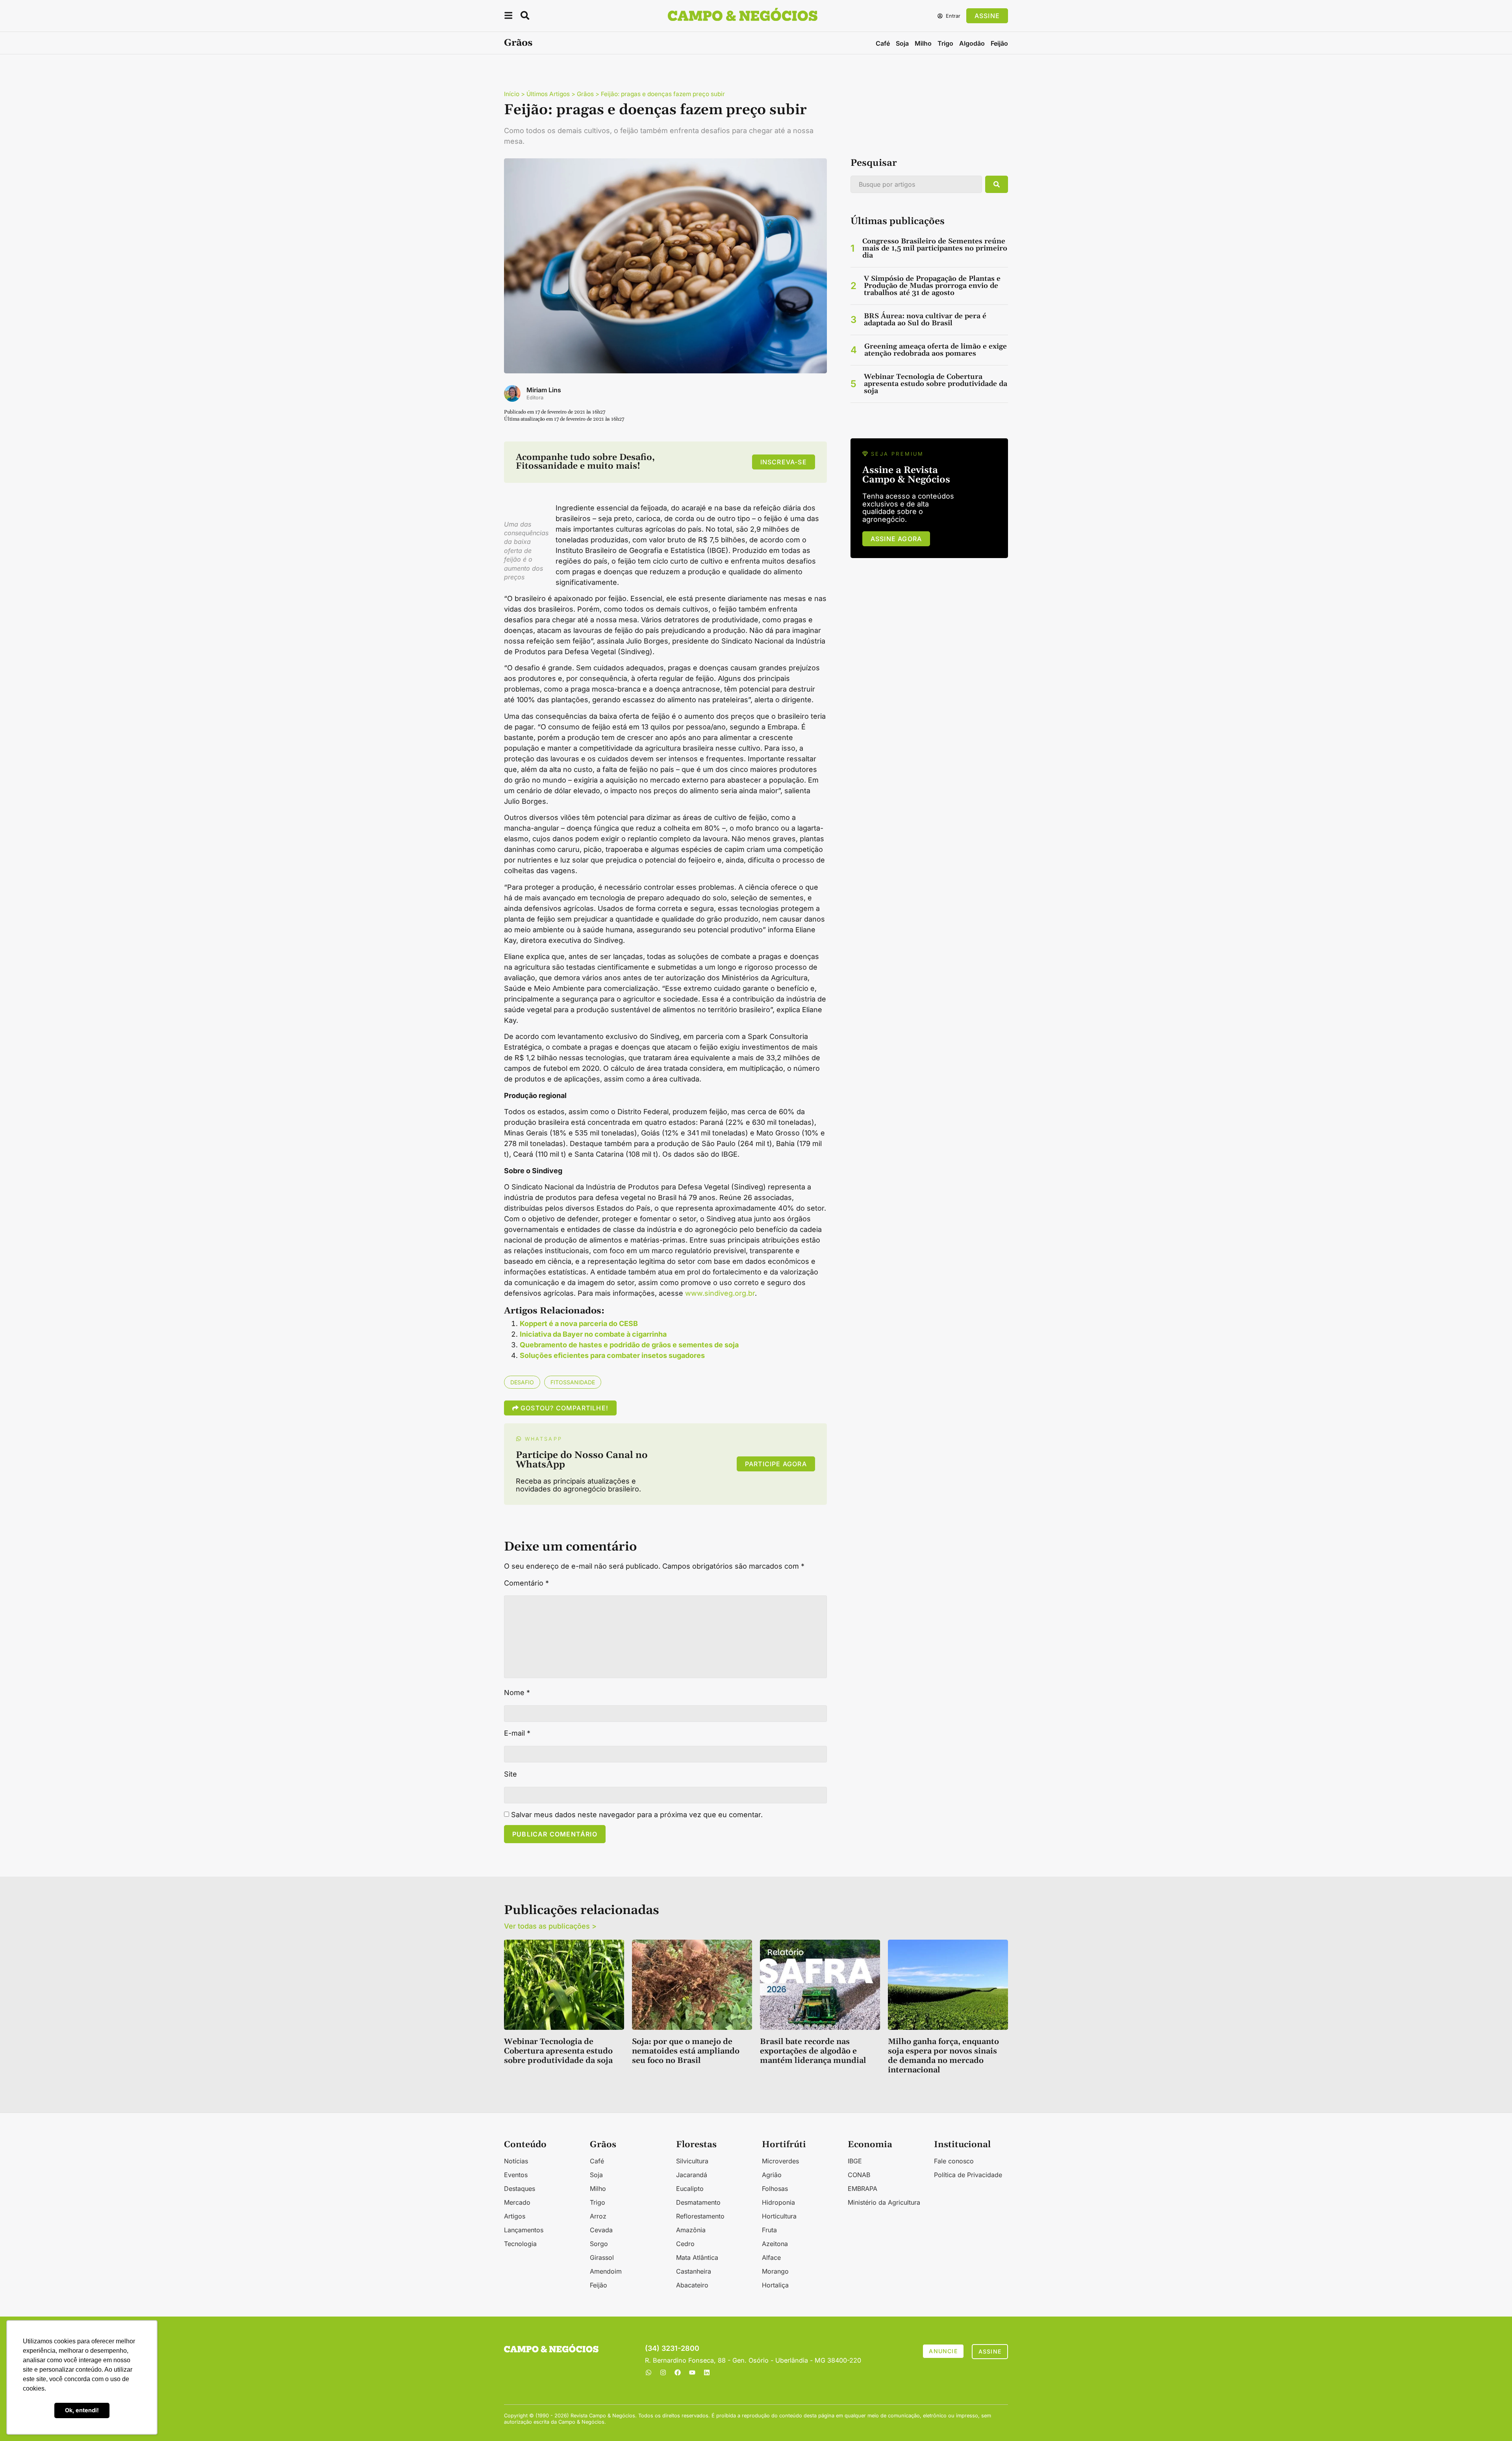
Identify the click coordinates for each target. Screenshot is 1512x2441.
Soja (902, 43)
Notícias (516, 2161)
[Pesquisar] (997, 184)
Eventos (516, 2175)
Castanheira (694, 2271)
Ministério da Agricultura (884, 2202)
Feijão (999, 43)
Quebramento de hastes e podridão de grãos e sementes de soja (629, 1345)
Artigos (515, 2216)
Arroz (598, 2216)
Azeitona (775, 2244)
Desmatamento (698, 2202)
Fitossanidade (573, 1382)
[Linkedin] (707, 2372)
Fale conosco (954, 2161)
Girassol (602, 2257)
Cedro (685, 2244)
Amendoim (606, 2271)
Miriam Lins (544, 390)
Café (883, 43)
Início (512, 94)
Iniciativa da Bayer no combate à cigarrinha (593, 1334)
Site (510, 1774)
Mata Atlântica (697, 2257)
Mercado (517, 2202)
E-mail (517, 1733)
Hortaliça (775, 2285)
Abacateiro (692, 2285)
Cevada (601, 2230)
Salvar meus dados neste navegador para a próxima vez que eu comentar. (637, 1815)
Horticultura (779, 2216)
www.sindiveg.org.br (720, 1293)
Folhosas (775, 2189)
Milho (923, 43)
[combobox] (916, 184)
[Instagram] (663, 2372)
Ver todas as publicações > (550, 1926)
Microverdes (780, 2161)
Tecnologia (520, 2244)
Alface (771, 2257)
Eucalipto (690, 2189)
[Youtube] (692, 2372)
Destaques (520, 2189)
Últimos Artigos (548, 94)
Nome (517, 1693)
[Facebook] (678, 2372)
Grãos (518, 43)
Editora (535, 398)
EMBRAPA (863, 2189)
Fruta (769, 2230)
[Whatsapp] (649, 2372)
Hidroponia (778, 2202)
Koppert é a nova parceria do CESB (579, 1323)
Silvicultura (692, 2161)
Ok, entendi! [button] (82, 2410)
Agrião (772, 2175)
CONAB (859, 2175)
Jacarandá (692, 2175)
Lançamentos (524, 2230)
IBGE (855, 2161)
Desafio (522, 1382)
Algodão (972, 43)
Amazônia (691, 2230)
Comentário (526, 1583)
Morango (775, 2271)
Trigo (945, 43)
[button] (508, 17)
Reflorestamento (700, 2216)
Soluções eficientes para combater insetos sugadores (612, 1355)
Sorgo (599, 2244)
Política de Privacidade (968, 2175)
